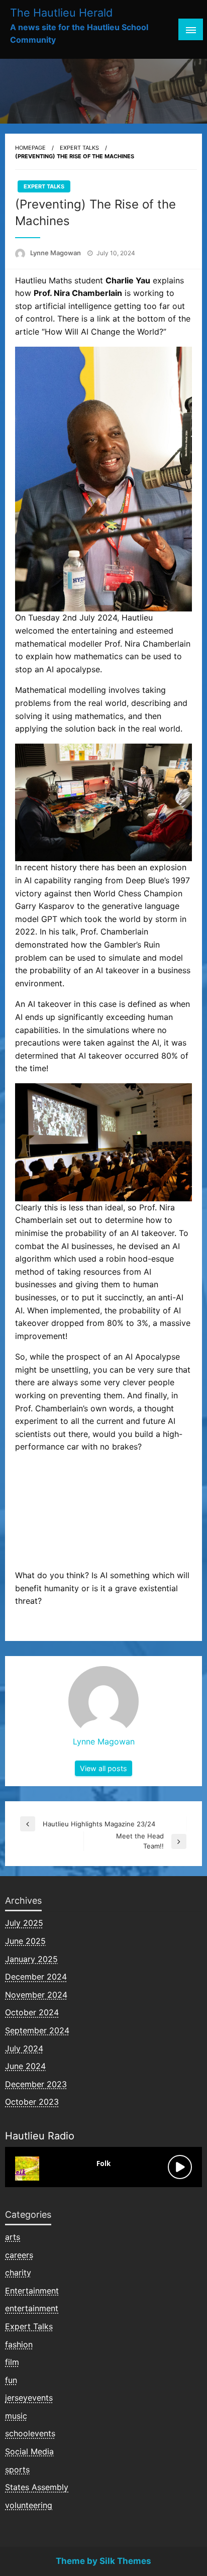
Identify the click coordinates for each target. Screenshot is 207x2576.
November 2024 (36, 1995)
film (12, 2362)
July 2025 (24, 1923)
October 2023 (32, 2102)
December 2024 (36, 1977)
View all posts (103, 1768)
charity (18, 2273)
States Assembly (37, 2487)
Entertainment (32, 2291)
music (16, 2416)
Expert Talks (79, 148)
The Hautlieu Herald (61, 13)
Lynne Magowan (56, 253)
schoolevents (30, 2433)
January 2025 (31, 1959)
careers (19, 2255)
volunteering (29, 2505)
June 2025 (25, 1941)
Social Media (29, 2451)
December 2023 (36, 2084)
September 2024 (37, 2030)
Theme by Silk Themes (103, 2561)
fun (11, 2380)
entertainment (32, 2308)
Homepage (30, 148)
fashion (19, 2344)
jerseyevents (29, 2398)
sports (17, 2469)
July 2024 (24, 2048)
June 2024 (25, 2066)
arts (13, 2237)
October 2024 (32, 2012)
